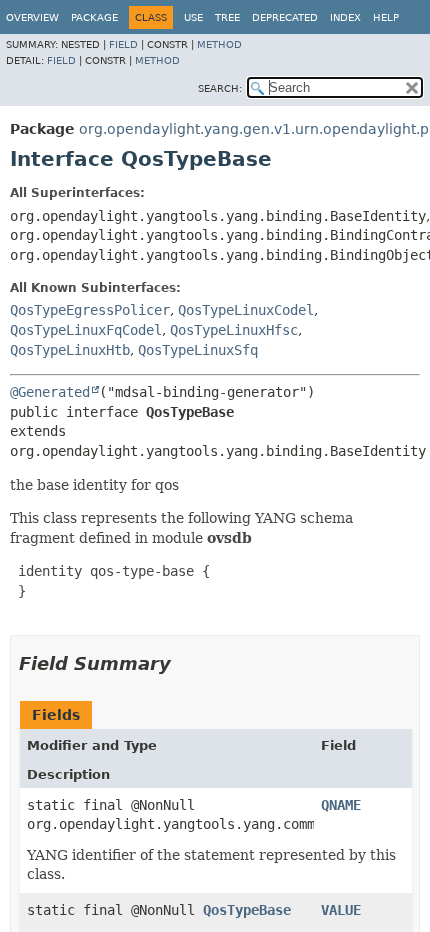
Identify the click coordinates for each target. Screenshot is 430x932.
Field (123, 44)
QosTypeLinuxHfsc (234, 330)
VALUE (341, 910)
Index (345, 17)
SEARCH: (220, 88)
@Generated (50, 392)
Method (219, 44)
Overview (32, 17)
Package (94, 17)
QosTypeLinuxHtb (70, 350)
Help (386, 17)
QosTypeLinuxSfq (198, 350)
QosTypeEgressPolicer (90, 310)
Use (193, 17)
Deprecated (285, 17)
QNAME (341, 805)
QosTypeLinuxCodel (246, 310)
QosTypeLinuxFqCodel (86, 330)
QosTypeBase (247, 910)
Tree (227, 17)
